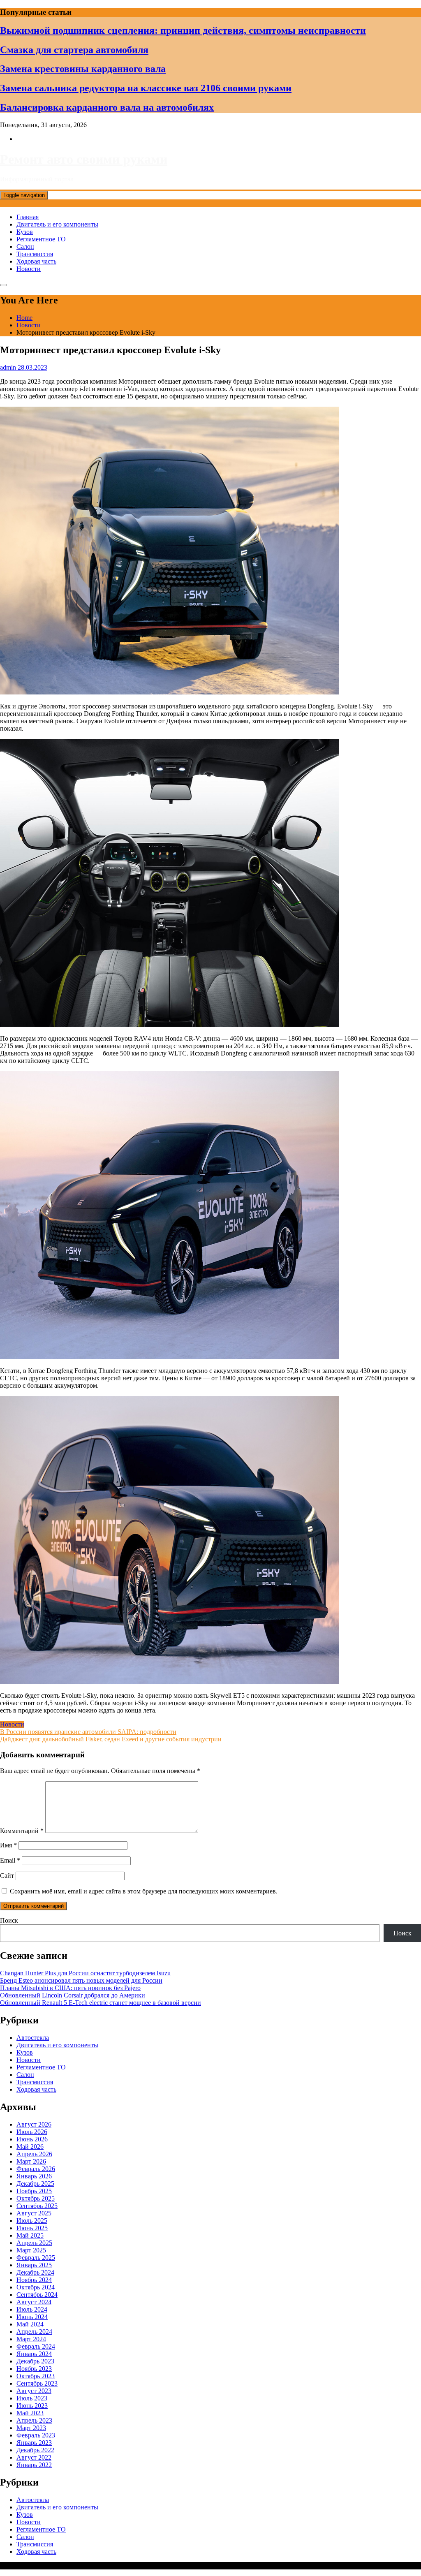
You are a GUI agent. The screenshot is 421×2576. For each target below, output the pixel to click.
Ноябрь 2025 (34, 2191)
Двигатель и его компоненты (57, 224)
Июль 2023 (32, 2398)
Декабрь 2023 (35, 2361)
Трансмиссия (35, 254)
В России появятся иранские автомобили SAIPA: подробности (88, 1732)
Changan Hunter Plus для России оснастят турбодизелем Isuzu (85, 1973)
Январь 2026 (34, 2176)
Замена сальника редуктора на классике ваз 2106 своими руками (146, 88)
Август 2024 (34, 2302)
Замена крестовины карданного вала (83, 69)
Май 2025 (30, 2235)
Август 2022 (34, 2457)
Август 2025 (34, 2213)
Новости (29, 269)
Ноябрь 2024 (34, 2280)
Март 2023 (31, 2428)
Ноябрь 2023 (34, 2369)
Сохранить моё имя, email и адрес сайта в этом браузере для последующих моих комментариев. (144, 1891)
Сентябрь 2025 (37, 2206)
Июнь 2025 (32, 2228)
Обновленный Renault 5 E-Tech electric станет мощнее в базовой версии (101, 2003)
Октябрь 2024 (36, 2287)
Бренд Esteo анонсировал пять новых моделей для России (81, 1980)
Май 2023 (30, 2413)
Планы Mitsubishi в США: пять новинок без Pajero (70, 1988)
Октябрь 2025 (36, 2198)
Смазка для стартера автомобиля (74, 50)
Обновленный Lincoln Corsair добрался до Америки (73, 1995)
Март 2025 (31, 2250)
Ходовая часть (36, 261)
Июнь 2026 (32, 2139)
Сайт (7, 1876)
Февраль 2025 (36, 2258)
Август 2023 (34, 2391)
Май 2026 (30, 2147)
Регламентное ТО (41, 239)
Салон (25, 246)
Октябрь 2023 (36, 2376)
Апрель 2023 (34, 2420)
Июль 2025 (32, 2221)
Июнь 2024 (32, 2317)
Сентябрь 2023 (37, 2383)
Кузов (25, 232)
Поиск (9, 1920)
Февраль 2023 (36, 2435)
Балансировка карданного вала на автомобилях (107, 107)
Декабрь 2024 (35, 2272)
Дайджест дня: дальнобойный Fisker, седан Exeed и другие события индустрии (111, 1739)
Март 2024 (31, 2339)
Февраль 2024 (36, 2346)
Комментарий (22, 1831)
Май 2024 (30, 2324)
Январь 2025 (34, 2265)
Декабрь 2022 (35, 2450)
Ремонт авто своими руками (84, 159)
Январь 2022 (34, 2465)
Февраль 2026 (36, 2169)
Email (10, 1860)
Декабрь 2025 (35, 2184)
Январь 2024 (34, 2354)
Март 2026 (31, 2161)
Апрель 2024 (34, 2332)
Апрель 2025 (34, 2243)
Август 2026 (34, 2124)
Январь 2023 (34, 2443)
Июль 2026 (32, 2132)
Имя (8, 1845)
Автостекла (33, 2038)
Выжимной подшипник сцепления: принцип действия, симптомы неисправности (183, 30)
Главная (28, 217)
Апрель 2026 (34, 2154)
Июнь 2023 (32, 2406)
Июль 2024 (32, 2309)
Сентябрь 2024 (37, 2295)
